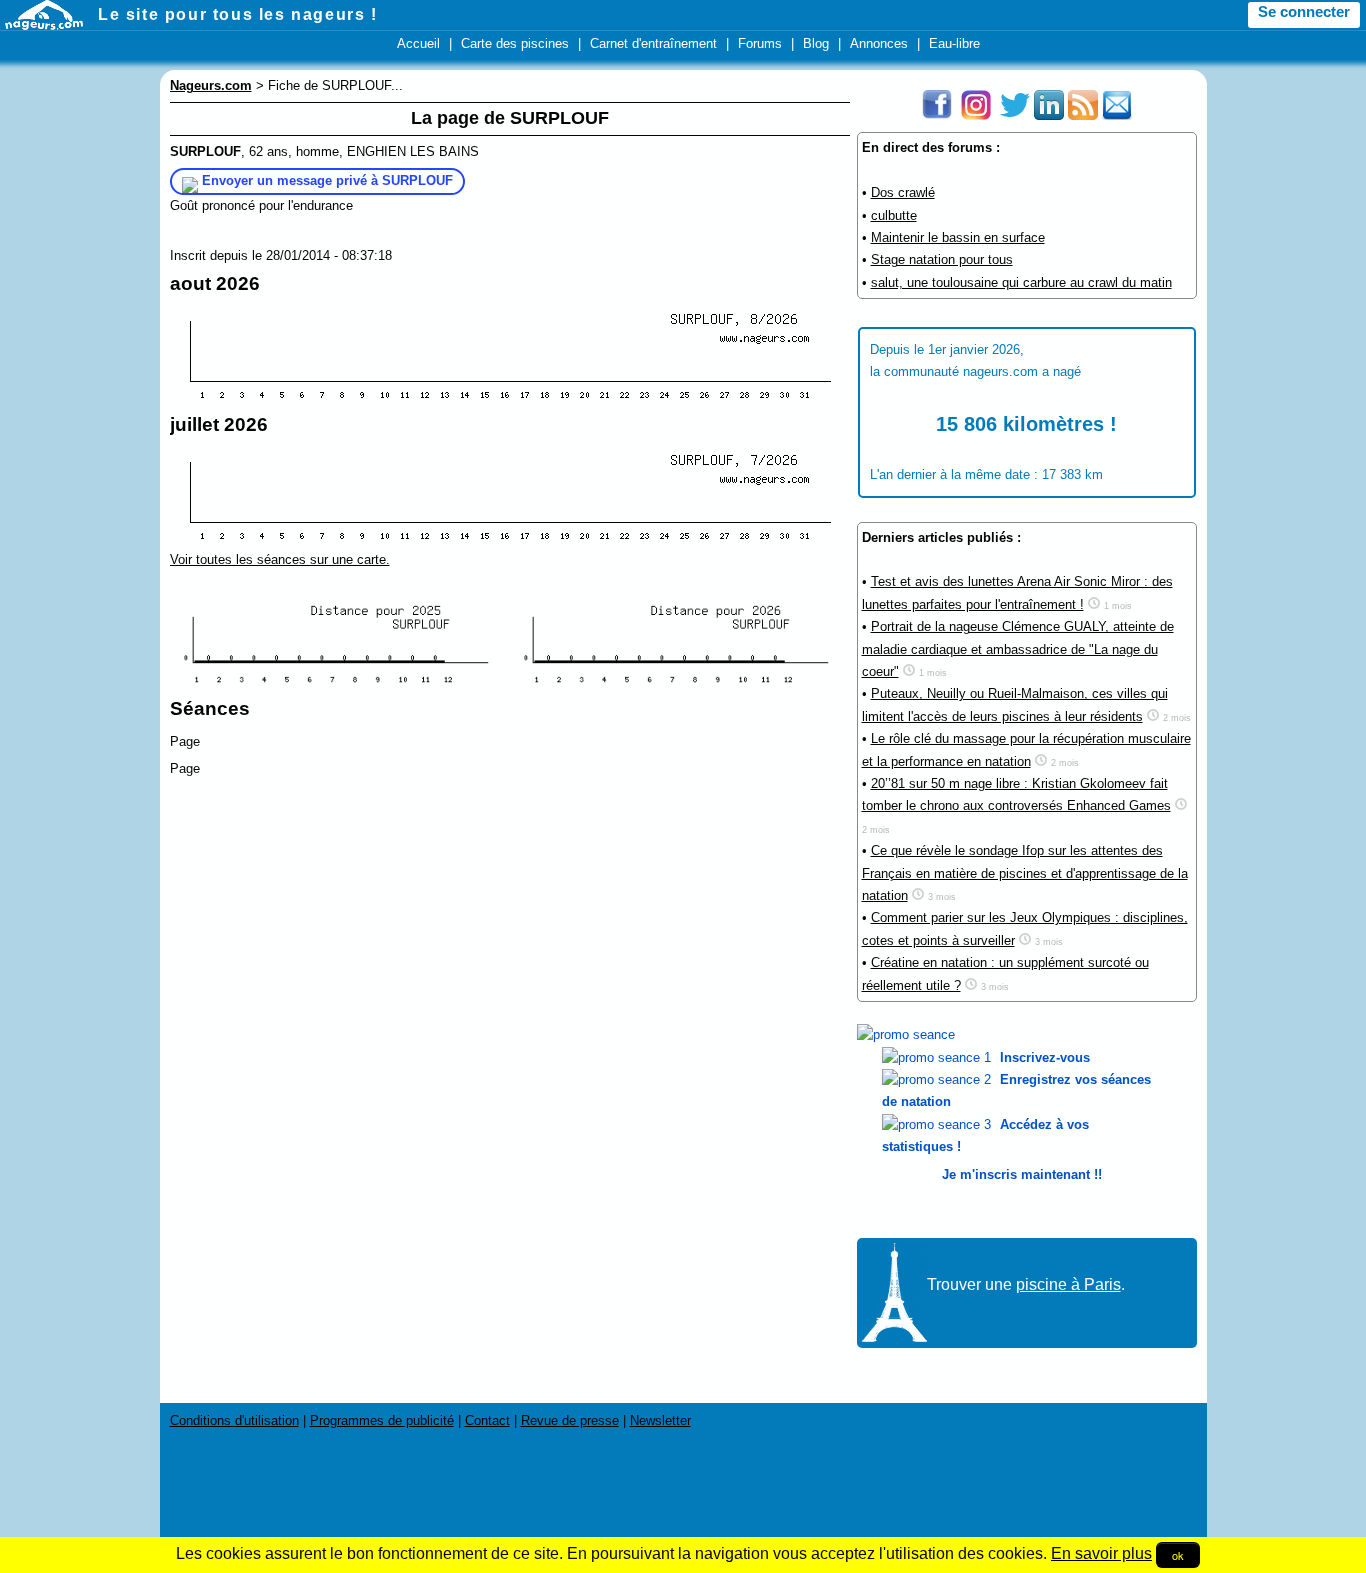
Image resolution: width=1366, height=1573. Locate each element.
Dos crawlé (903, 192)
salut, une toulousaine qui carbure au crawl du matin (1021, 282)
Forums (760, 43)
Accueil (418, 43)
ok (1178, 1555)
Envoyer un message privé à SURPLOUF (327, 180)
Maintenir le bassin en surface (958, 237)
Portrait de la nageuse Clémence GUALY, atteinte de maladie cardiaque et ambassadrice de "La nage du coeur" (1018, 649)
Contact (487, 1420)
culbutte (894, 215)
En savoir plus (1101, 1553)
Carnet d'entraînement (653, 43)
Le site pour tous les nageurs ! (238, 14)
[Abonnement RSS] (1083, 115)
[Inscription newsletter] (1117, 115)
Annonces (879, 43)
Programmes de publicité (382, 1420)
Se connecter (1304, 12)
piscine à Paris (1068, 1284)
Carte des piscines (515, 43)
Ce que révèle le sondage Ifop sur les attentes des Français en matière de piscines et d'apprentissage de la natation (1025, 873)
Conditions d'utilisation (234, 1420)
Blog (816, 43)
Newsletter (660, 1420)
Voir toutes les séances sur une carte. (280, 559)
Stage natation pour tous (942, 259)
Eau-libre (954, 43)
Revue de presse (570, 1420)
